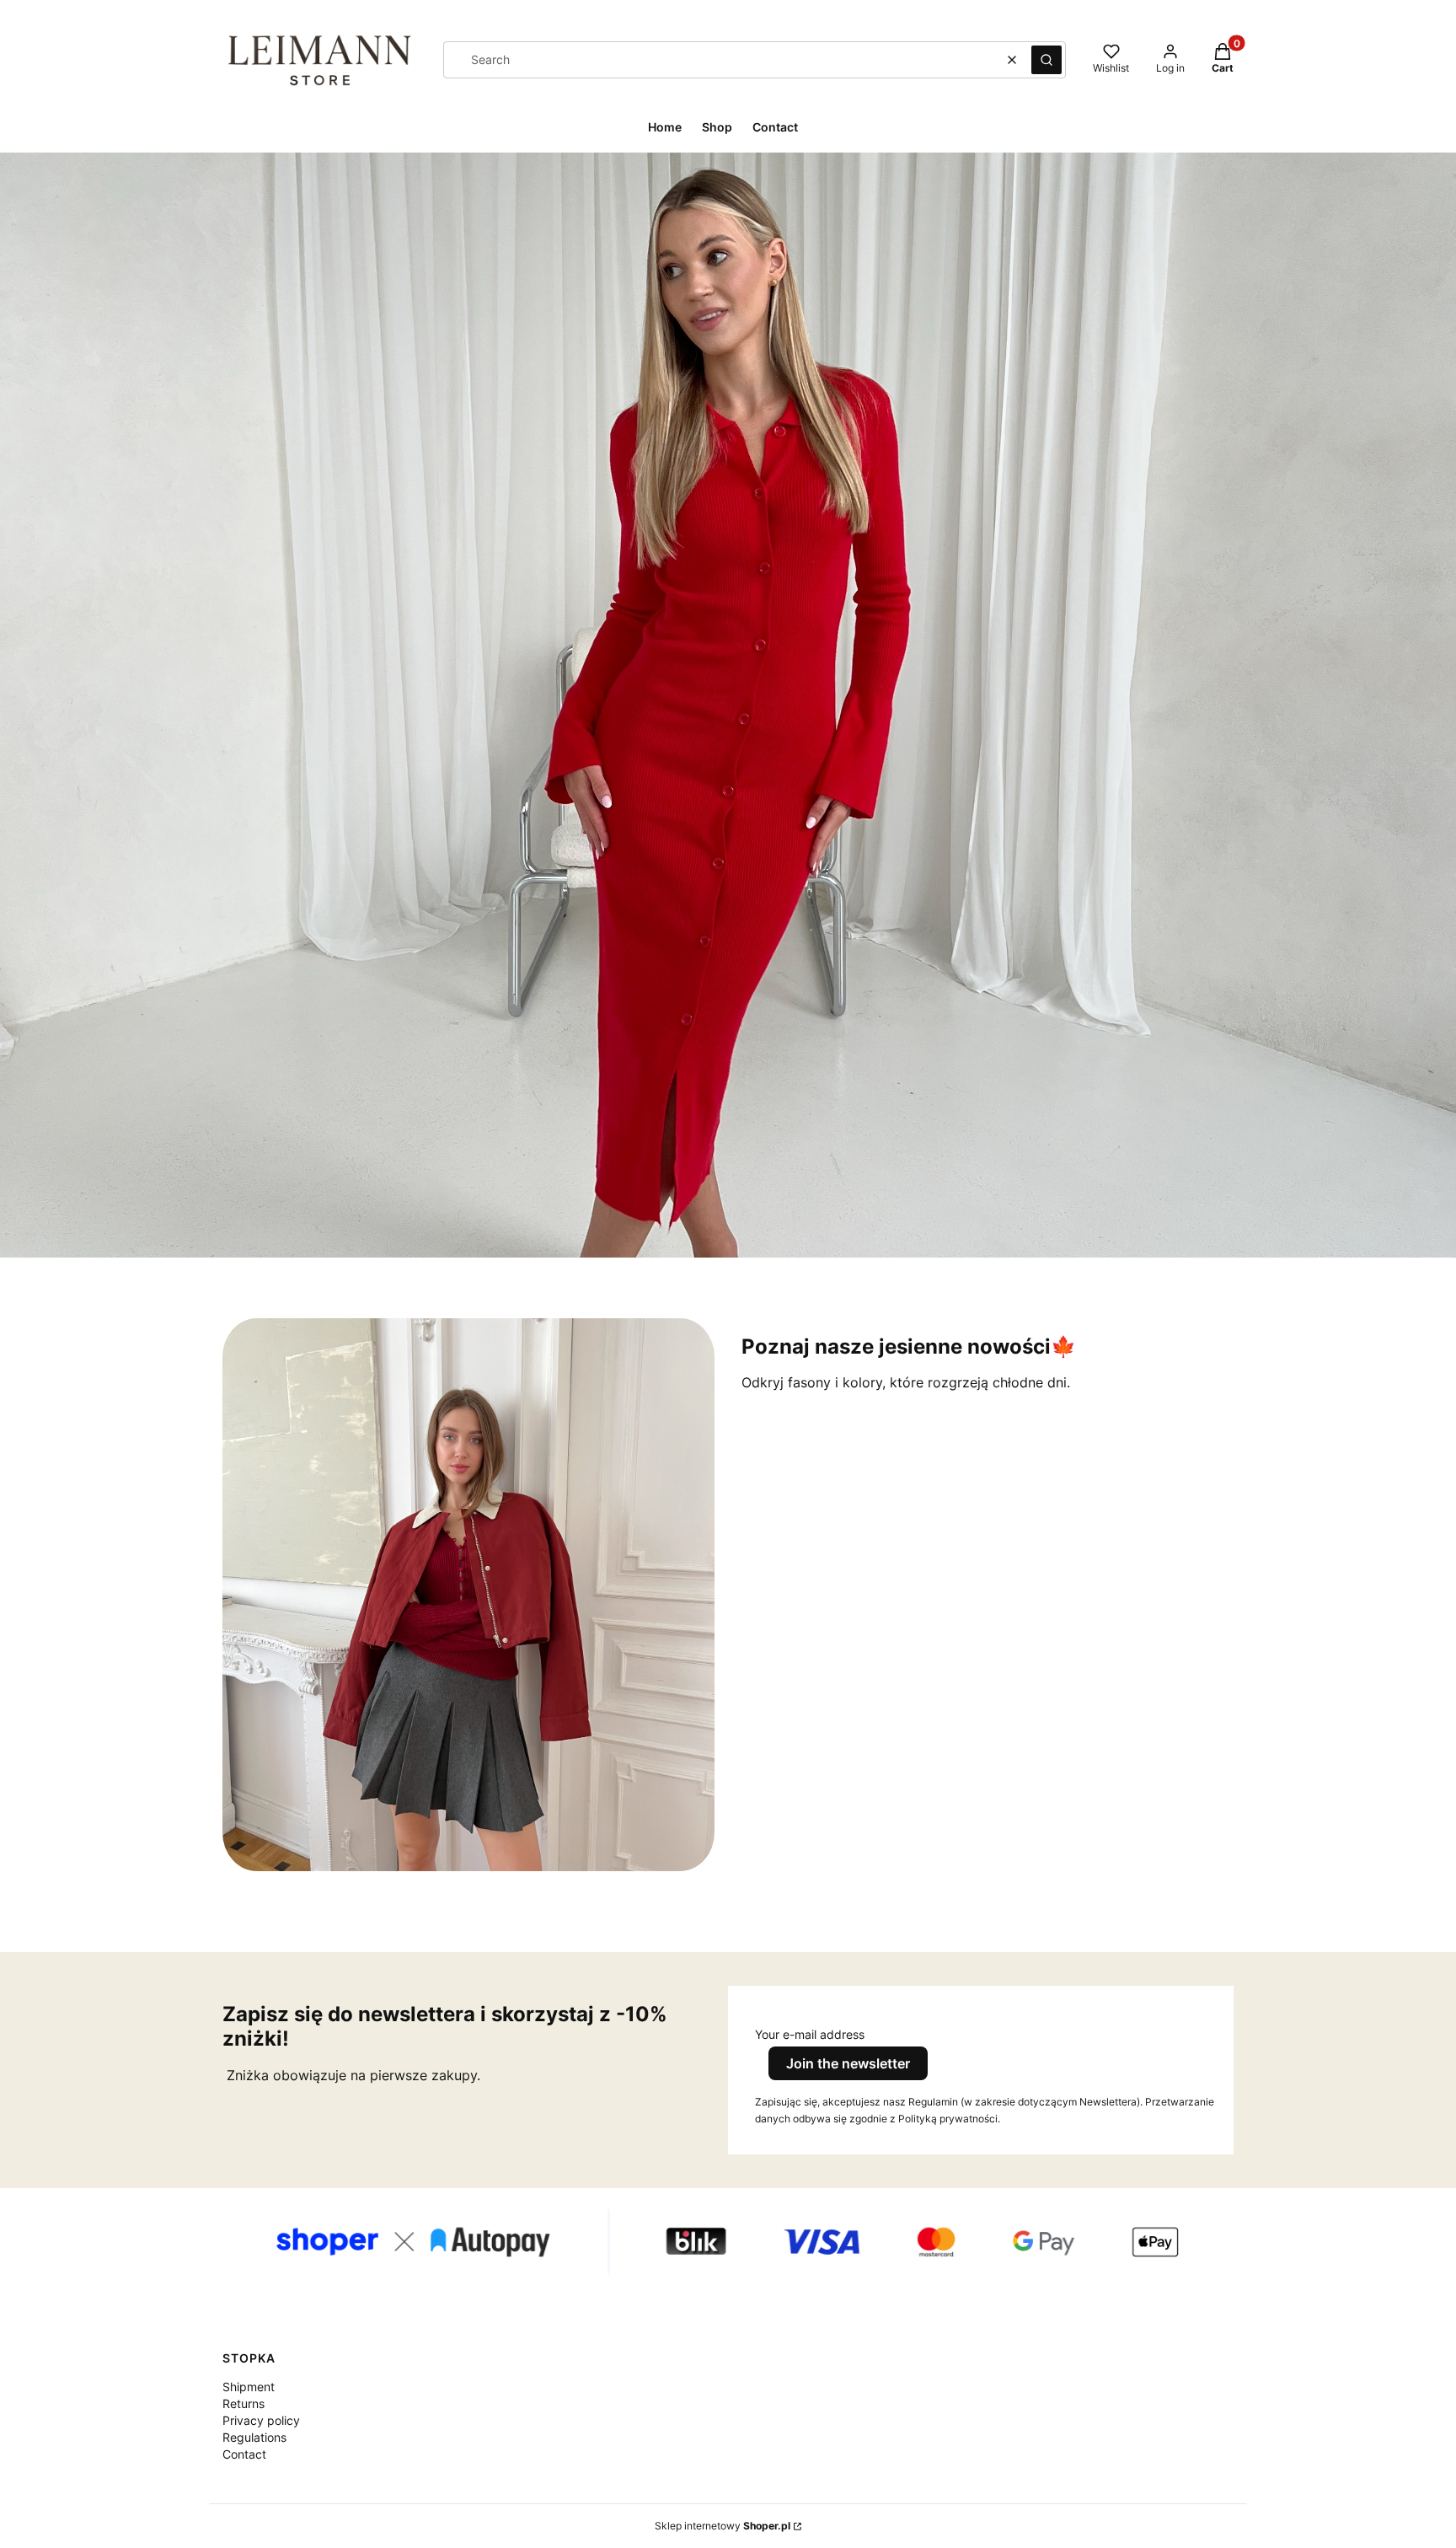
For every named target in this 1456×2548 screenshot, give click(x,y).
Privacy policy (261, 2420)
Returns (244, 2403)
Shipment (249, 2387)
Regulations (254, 2437)
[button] (1046, 60)
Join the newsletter (848, 2063)
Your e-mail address (810, 2034)
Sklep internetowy (723, 2526)
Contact (244, 2454)
